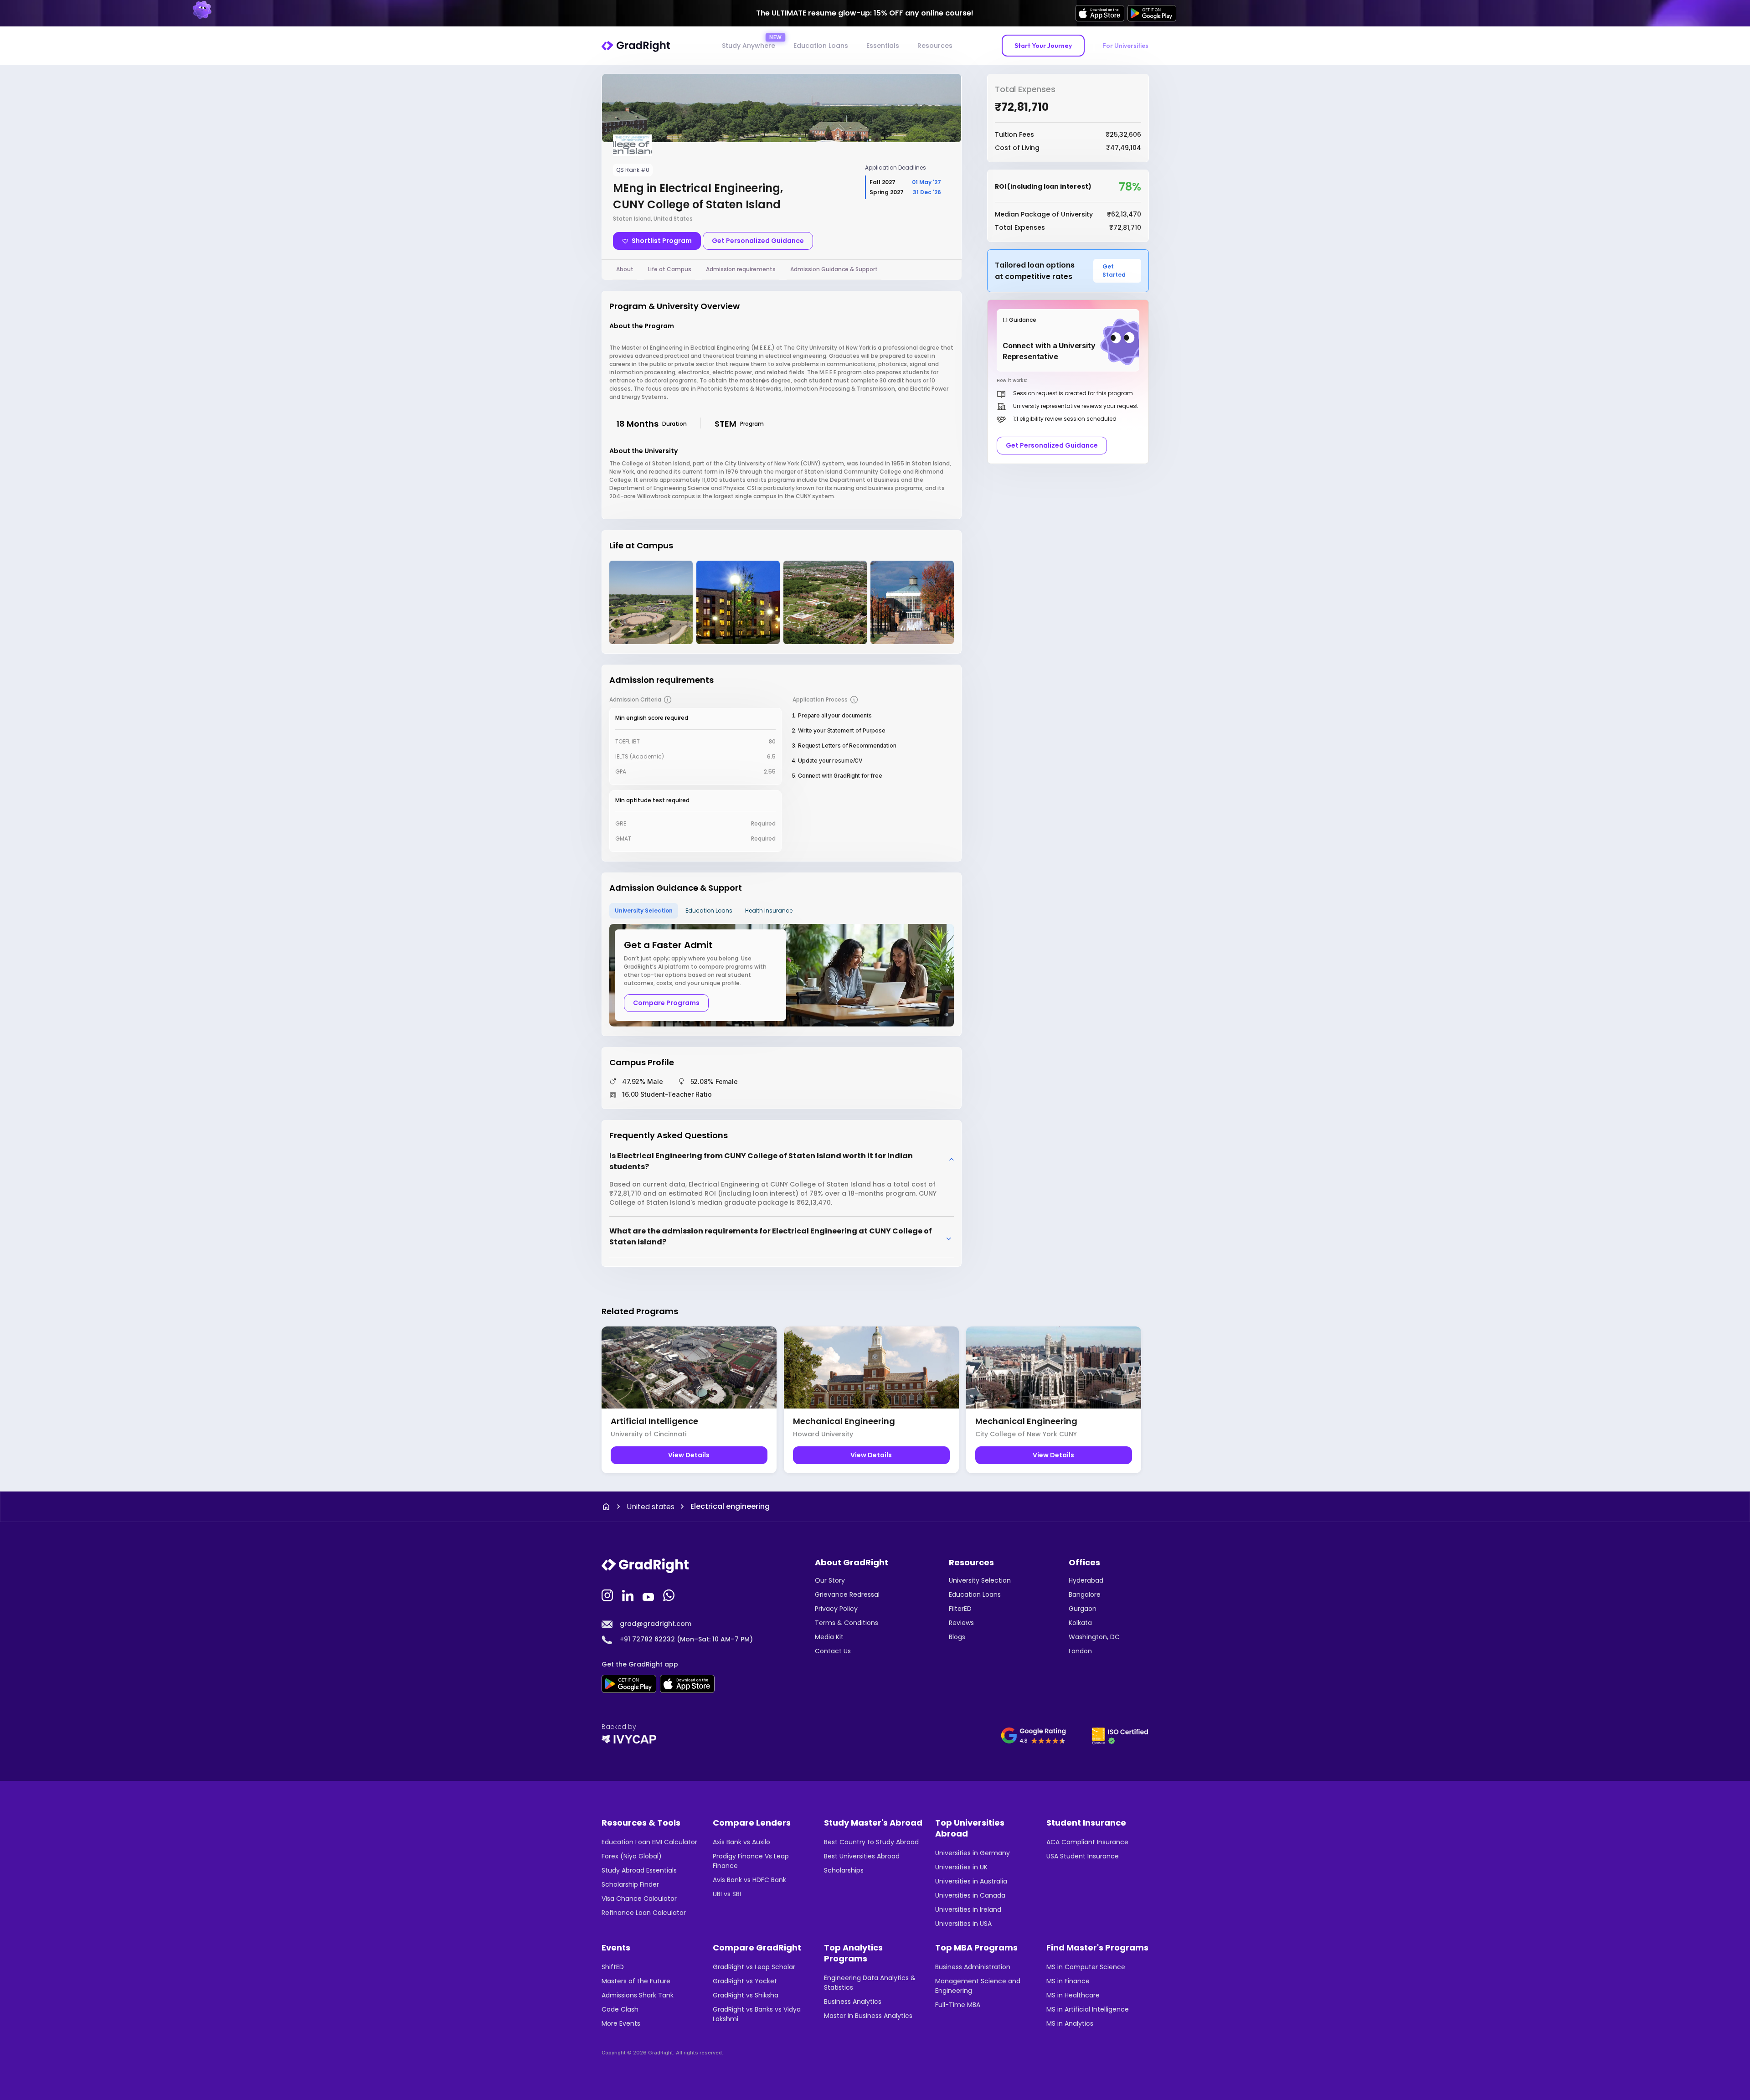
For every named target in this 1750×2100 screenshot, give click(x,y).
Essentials (883, 46)
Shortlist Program (662, 241)
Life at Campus (670, 269)
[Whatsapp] (670, 1594)
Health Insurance (769, 911)
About (625, 269)
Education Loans (821, 46)
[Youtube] (649, 1594)
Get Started (1114, 271)
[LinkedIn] (629, 1594)
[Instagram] (608, 1594)
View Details (689, 1455)
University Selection (644, 911)
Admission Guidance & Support (834, 269)
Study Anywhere (749, 46)
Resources (935, 46)
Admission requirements (741, 269)
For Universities (1125, 46)
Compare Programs (666, 1003)
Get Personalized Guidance (758, 241)
